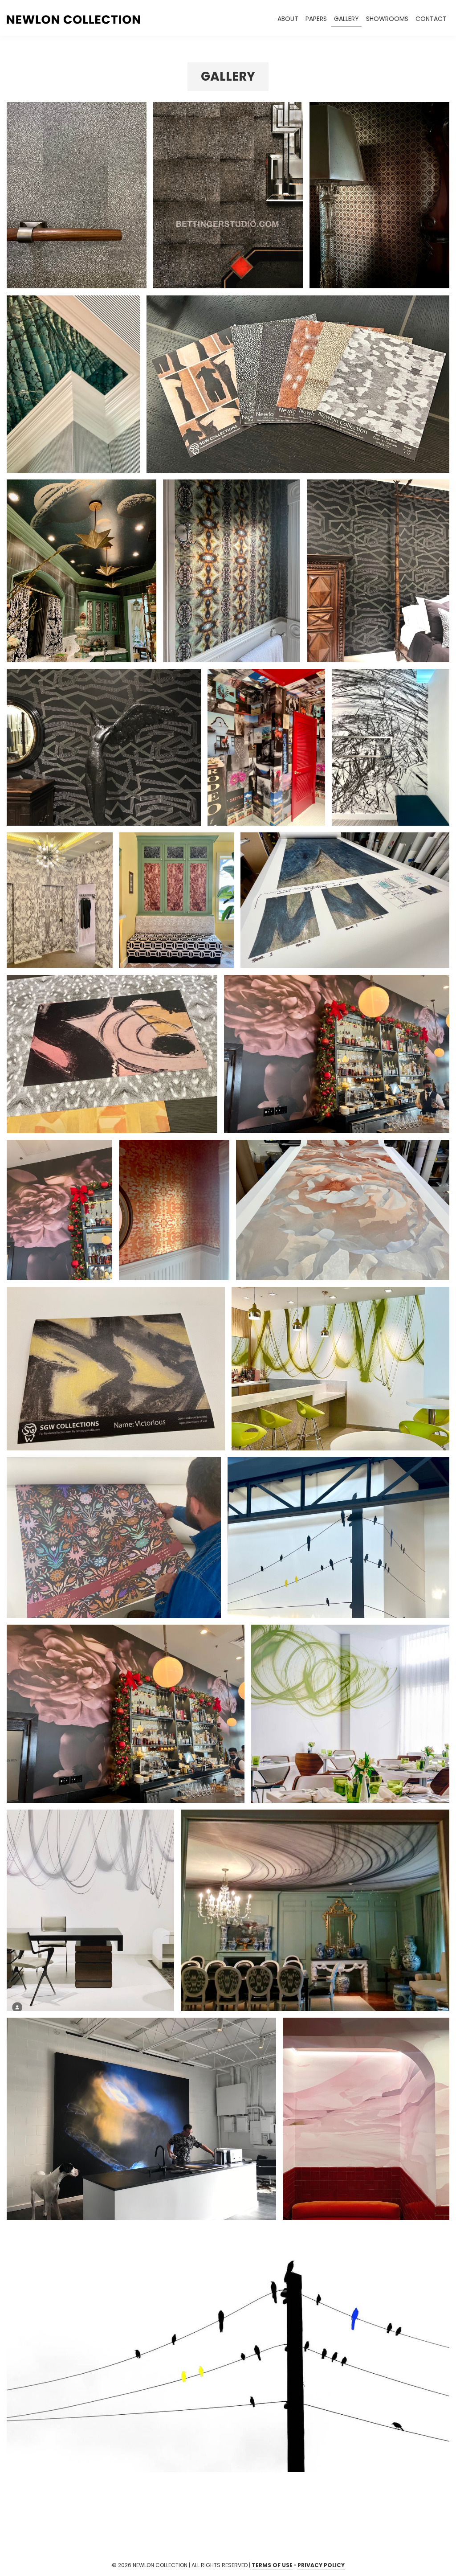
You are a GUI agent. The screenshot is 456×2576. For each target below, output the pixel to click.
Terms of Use (272, 2565)
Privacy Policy (321, 2565)
